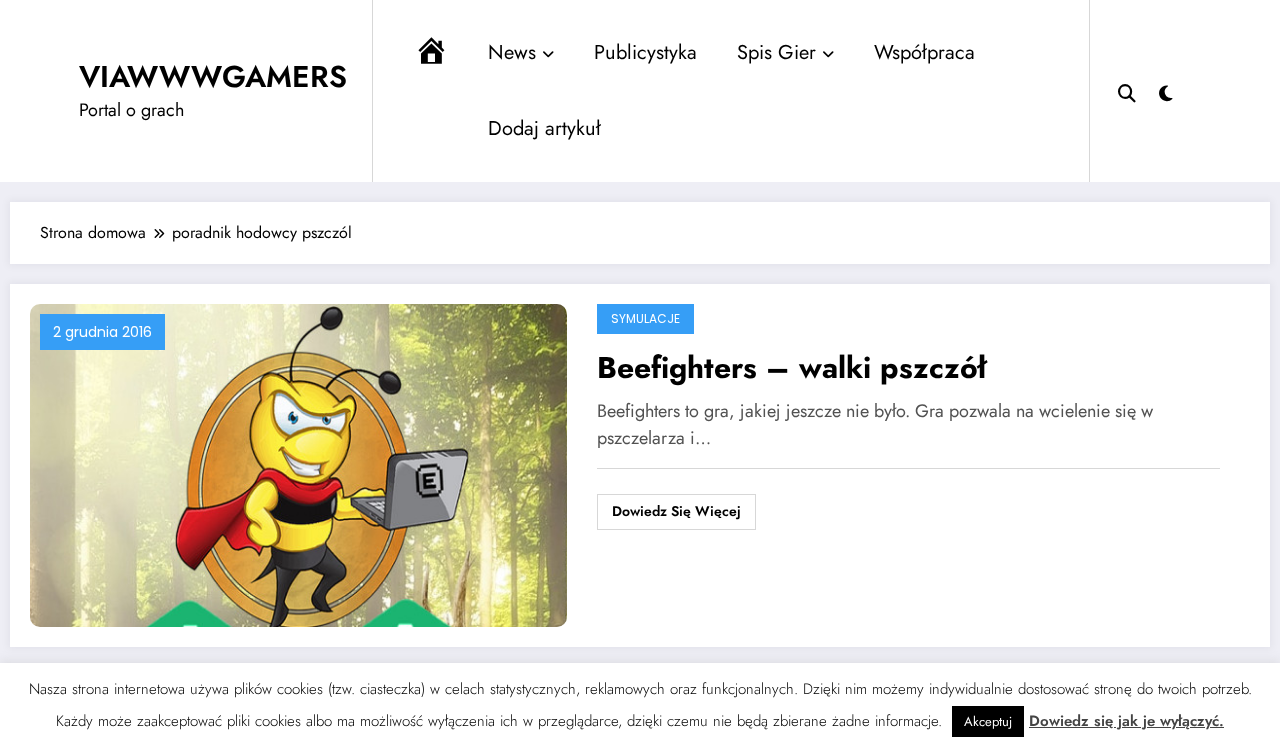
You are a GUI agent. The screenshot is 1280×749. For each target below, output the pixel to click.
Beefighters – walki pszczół (791, 367)
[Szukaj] (1127, 91)
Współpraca (924, 52)
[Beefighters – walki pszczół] (298, 464)
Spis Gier (776, 52)
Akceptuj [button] (988, 721)
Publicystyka (645, 52)
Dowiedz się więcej (676, 511)
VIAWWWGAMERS (213, 76)
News (512, 52)
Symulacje (645, 318)
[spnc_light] (1166, 91)
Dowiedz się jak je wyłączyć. (1126, 721)
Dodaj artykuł (544, 128)
